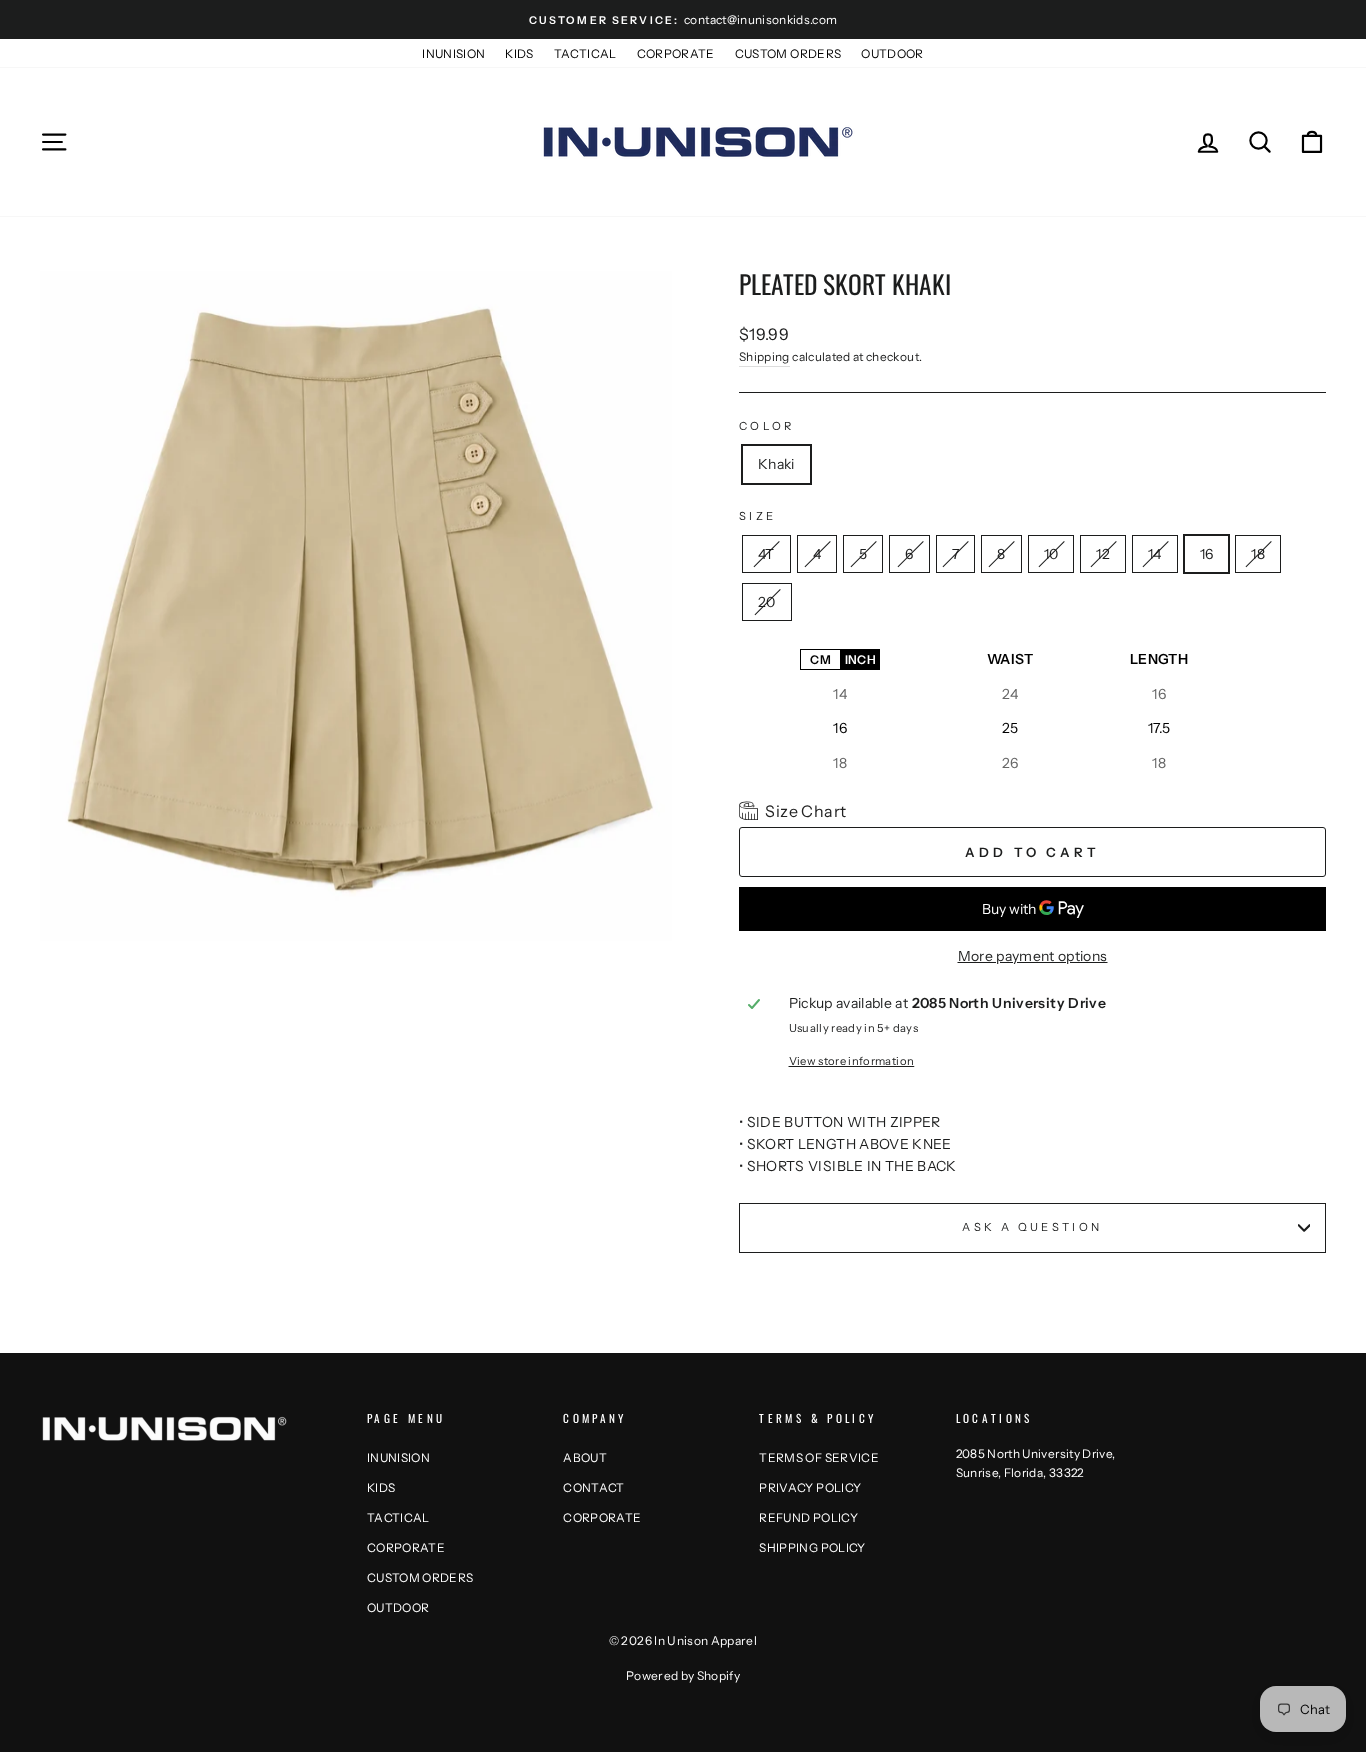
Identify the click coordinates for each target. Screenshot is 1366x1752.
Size (757, 516)
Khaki (776, 464)
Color (767, 426)
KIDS (519, 53)
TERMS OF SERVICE (819, 1457)
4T (766, 549)
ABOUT (585, 1457)
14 (1155, 549)
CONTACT (593, 1487)
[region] (989, 711)
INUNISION (453, 53)
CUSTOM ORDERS (788, 53)
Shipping (764, 356)
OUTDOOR (892, 53)
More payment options (1033, 956)
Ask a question (1032, 1227)
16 (1207, 549)
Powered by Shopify (683, 1675)
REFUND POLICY (808, 1517)
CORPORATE (676, 53)
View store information (852, 1061)
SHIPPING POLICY (812, 1547)
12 (1103, 549)
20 (767, 597)
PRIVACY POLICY (810, 1487)
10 (1051, 549)
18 (1258, 549)
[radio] (820, 659)
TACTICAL (585, 53)
